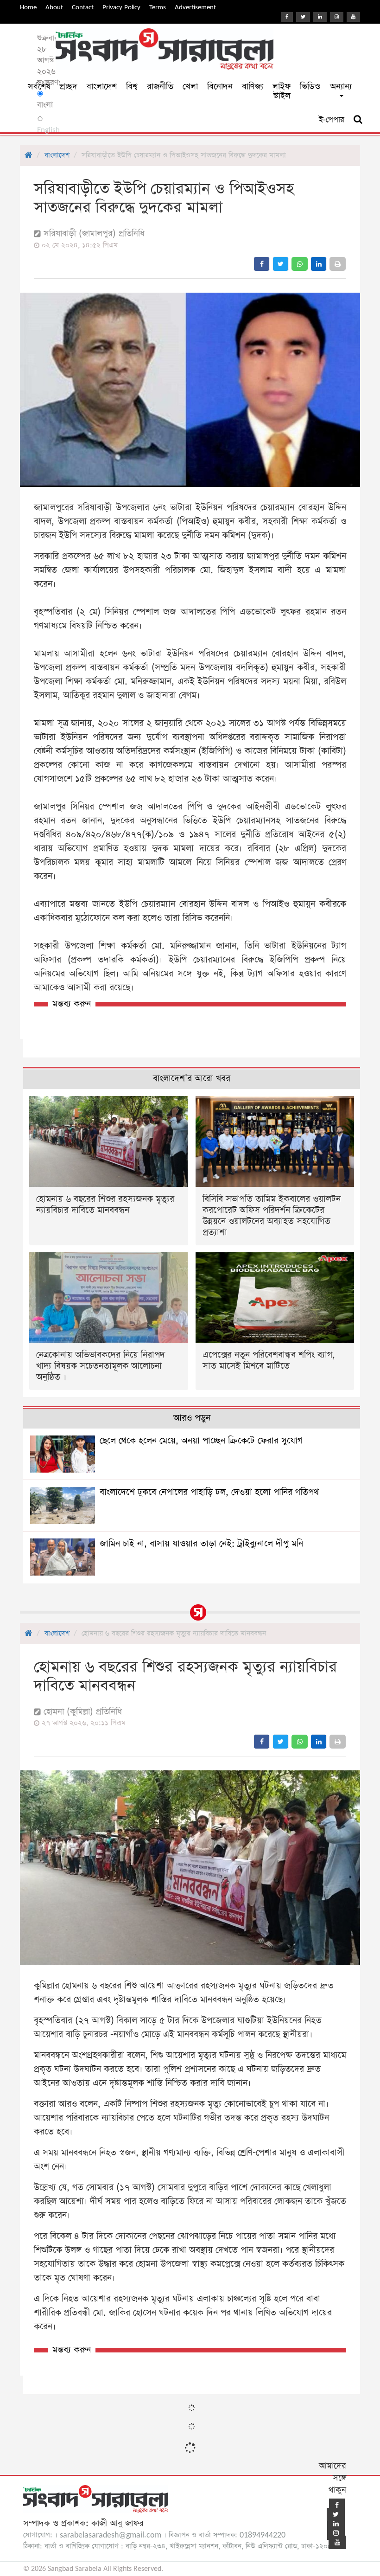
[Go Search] (358, 120)
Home (28, 7)
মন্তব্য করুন (72, 1004)
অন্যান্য (341, 87)
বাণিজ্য (253, 87)
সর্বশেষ (39, 87)
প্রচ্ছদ (69, 87)
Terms (158, 7)
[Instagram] (337, 17)
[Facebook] (287, 17)
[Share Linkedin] (319, 264)
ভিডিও (310, 87)
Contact (83, 7)
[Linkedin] (320, 17)
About (54, 7)
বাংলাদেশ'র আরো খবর (192, 1079)
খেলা (190, 87)
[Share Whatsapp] (300, 264)
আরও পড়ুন (192, 1418)
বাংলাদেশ (102, 87)
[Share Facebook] (262, 264)
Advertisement (195, 7)
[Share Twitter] (281, 264)
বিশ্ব (132, 87)
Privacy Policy (121, 7)
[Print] (338, 264)
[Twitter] (303, 17)
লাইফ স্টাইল (282, 91)
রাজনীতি (160, 87)
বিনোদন (220, 87)
